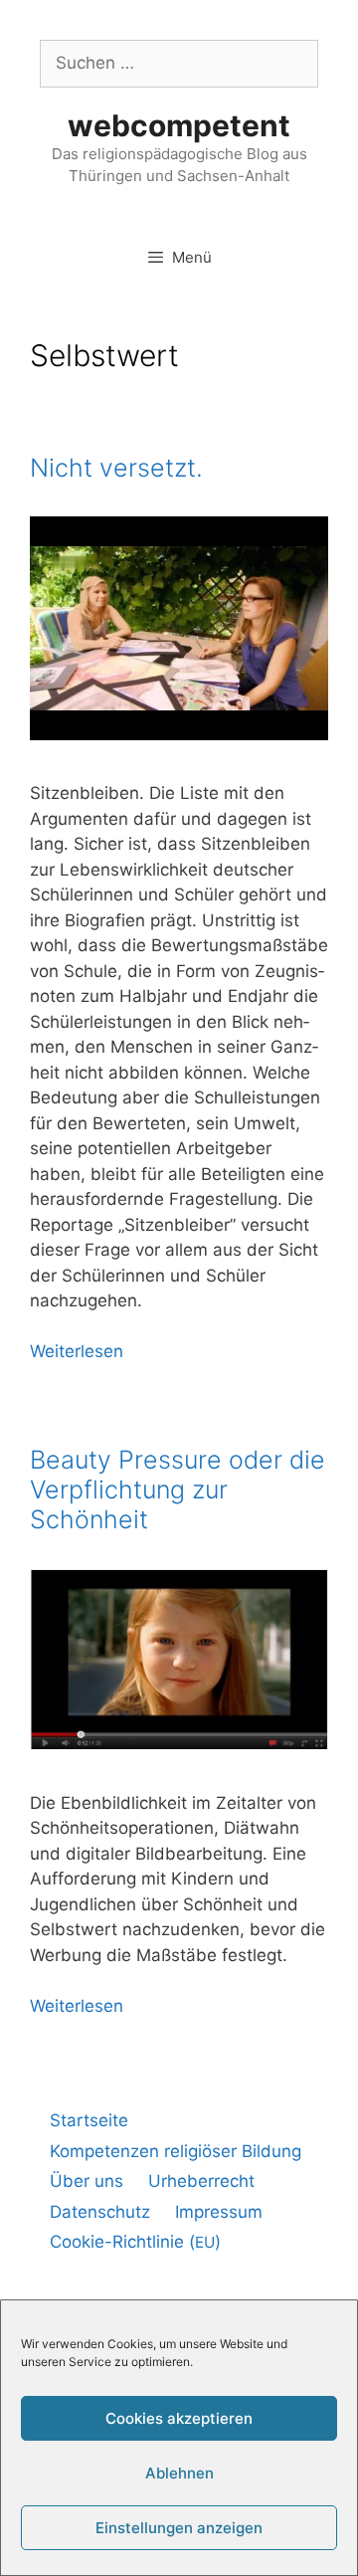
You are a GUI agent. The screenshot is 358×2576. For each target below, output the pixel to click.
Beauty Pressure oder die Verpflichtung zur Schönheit (178, 1489)
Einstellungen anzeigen (179, 2528)
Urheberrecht (201, 2181)
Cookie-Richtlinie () (135, 2242)
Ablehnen (179, 2473)
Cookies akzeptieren (179, 2418)
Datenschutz (100, 2212)
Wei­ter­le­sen (77, 1351)
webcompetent (179, 125)
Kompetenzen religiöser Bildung (176, 2151)
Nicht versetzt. (116, 468)
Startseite (89, 2120)
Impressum (219, 2212)
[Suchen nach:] (179, 63)
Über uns (87, 2181)
